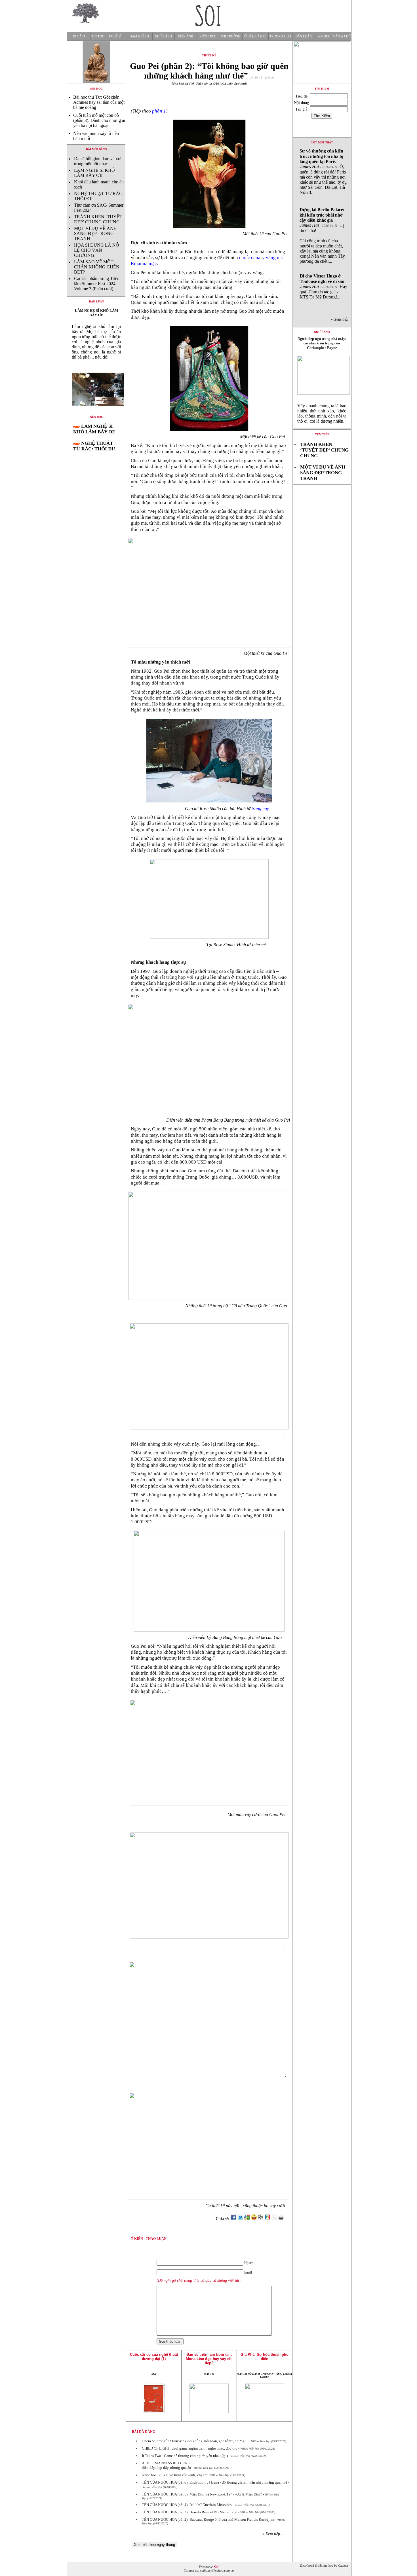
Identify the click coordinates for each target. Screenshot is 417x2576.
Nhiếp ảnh (163, 36)
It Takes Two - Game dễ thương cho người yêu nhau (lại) (185, 2456)
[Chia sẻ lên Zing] (268, 2219)
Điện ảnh (186, 36)
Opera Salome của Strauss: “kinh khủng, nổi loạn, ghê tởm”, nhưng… (195, 2441)
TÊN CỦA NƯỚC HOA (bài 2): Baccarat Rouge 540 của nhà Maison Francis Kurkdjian (208, 2519)
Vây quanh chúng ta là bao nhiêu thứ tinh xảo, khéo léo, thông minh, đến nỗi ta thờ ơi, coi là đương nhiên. (322, 413)
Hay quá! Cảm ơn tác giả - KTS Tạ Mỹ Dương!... (323, 286)
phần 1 (159, 111)
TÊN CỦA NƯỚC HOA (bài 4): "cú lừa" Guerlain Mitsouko (187, 2505)
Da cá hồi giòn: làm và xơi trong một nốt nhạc (98, 161)
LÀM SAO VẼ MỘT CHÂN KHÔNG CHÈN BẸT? (97, 267)
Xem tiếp (322, 434)
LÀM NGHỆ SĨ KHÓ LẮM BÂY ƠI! (94, 173)
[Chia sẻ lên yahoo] (254, 2219)
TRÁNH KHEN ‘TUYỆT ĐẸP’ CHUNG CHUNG (98, 219)
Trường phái (280, 36)
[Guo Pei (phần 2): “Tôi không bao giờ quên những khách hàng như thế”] (96, 410)
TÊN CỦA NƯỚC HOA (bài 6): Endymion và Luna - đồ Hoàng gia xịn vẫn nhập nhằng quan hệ (214, 2482)
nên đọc (96, 417)
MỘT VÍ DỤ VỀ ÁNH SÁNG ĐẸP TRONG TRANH (95, 233)
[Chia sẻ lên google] (247, 2219)
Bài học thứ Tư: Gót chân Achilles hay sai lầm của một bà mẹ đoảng (99, 102)
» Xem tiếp (341, 319)
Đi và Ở (79, 36)
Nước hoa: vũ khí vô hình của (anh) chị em (175, 2475)
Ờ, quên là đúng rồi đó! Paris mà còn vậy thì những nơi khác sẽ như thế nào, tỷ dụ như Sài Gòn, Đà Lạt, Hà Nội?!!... (323, 172)
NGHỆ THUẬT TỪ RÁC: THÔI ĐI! (94, 446)
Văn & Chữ (342, 36)
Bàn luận (304, 36)
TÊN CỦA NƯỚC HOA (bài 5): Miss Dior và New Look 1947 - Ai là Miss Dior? (202, 2494)
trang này (260, 809)
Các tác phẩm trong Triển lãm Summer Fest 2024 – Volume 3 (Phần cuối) (97, 284)
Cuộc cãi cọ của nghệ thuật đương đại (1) (154, 2357)
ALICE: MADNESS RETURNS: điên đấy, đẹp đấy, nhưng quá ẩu (167, 2465)
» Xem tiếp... (273, 2534)
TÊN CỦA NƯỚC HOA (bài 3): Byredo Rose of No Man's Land (190, 2512)
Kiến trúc (208, 36)
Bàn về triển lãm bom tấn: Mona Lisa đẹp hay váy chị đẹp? (209, 2359)
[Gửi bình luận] (274, 2219)
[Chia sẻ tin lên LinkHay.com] (261, 2219)
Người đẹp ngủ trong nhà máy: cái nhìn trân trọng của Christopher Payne (322, 343)
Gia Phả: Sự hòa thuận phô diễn (265, 2357)
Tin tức (98, 36)
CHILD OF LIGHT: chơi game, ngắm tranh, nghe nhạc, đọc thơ (190, 2448)
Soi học (324, 36)
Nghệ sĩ (115, 36)
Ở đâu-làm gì (255, 36)
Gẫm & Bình (139, 36)
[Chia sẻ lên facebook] (233, 2219)
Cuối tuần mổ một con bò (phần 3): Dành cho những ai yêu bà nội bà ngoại (99, 120)
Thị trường (230, 36)
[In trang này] (282, 2219)
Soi (216, 2567)
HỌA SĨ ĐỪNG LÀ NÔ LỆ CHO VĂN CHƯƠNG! (97, 250)
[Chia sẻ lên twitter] (240, 2219)
